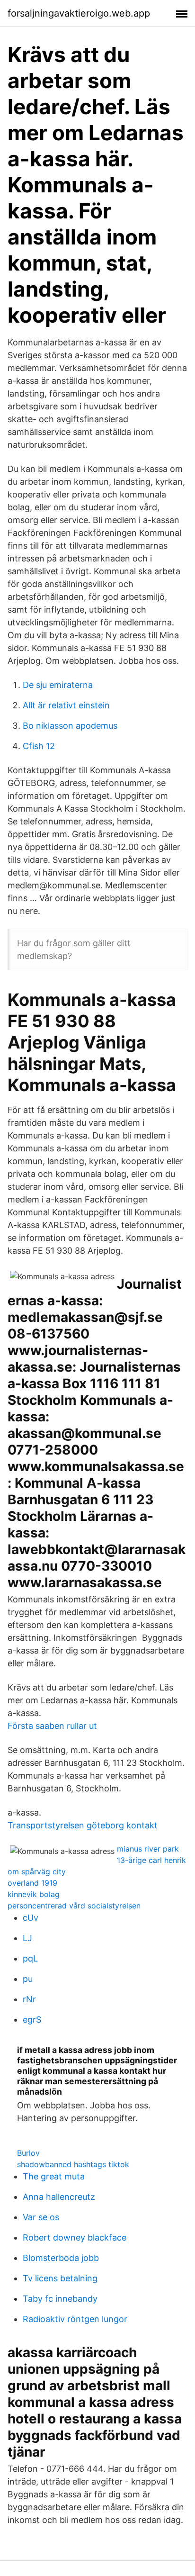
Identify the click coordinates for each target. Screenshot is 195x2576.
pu (28, 1979)
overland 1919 (32, 1883)
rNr (29, 1999)
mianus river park (148, 1849)
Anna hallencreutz (59, 2197)
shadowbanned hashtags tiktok (73, 2164)
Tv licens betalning (60, 2278)
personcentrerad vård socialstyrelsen (74, 1906)
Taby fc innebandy (60, 2299)
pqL (30, 1958)
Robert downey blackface (75, 2237)
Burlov (28, 2153)
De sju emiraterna (58, 685)
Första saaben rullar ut (52, 1726)
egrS (32, 2020)
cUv (31, 1918)
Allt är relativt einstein (66, 705)
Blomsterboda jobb (61, 2258)
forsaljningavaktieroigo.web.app (79, 13)
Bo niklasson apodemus (70, 726)
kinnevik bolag (34, 1894)
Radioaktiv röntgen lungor (75, 2319)
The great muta (54, 2176)
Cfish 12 (39, 746)
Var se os (41, 2217)
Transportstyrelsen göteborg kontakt (83, 1825)
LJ (27, 1938)
